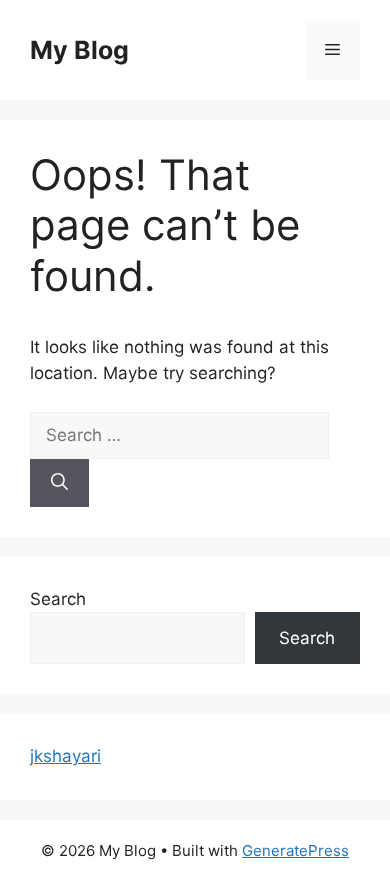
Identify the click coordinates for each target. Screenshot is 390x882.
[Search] (59, 483)
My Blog (79, 50)
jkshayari (65, 756)
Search (58, 599)
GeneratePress (295, 850)
